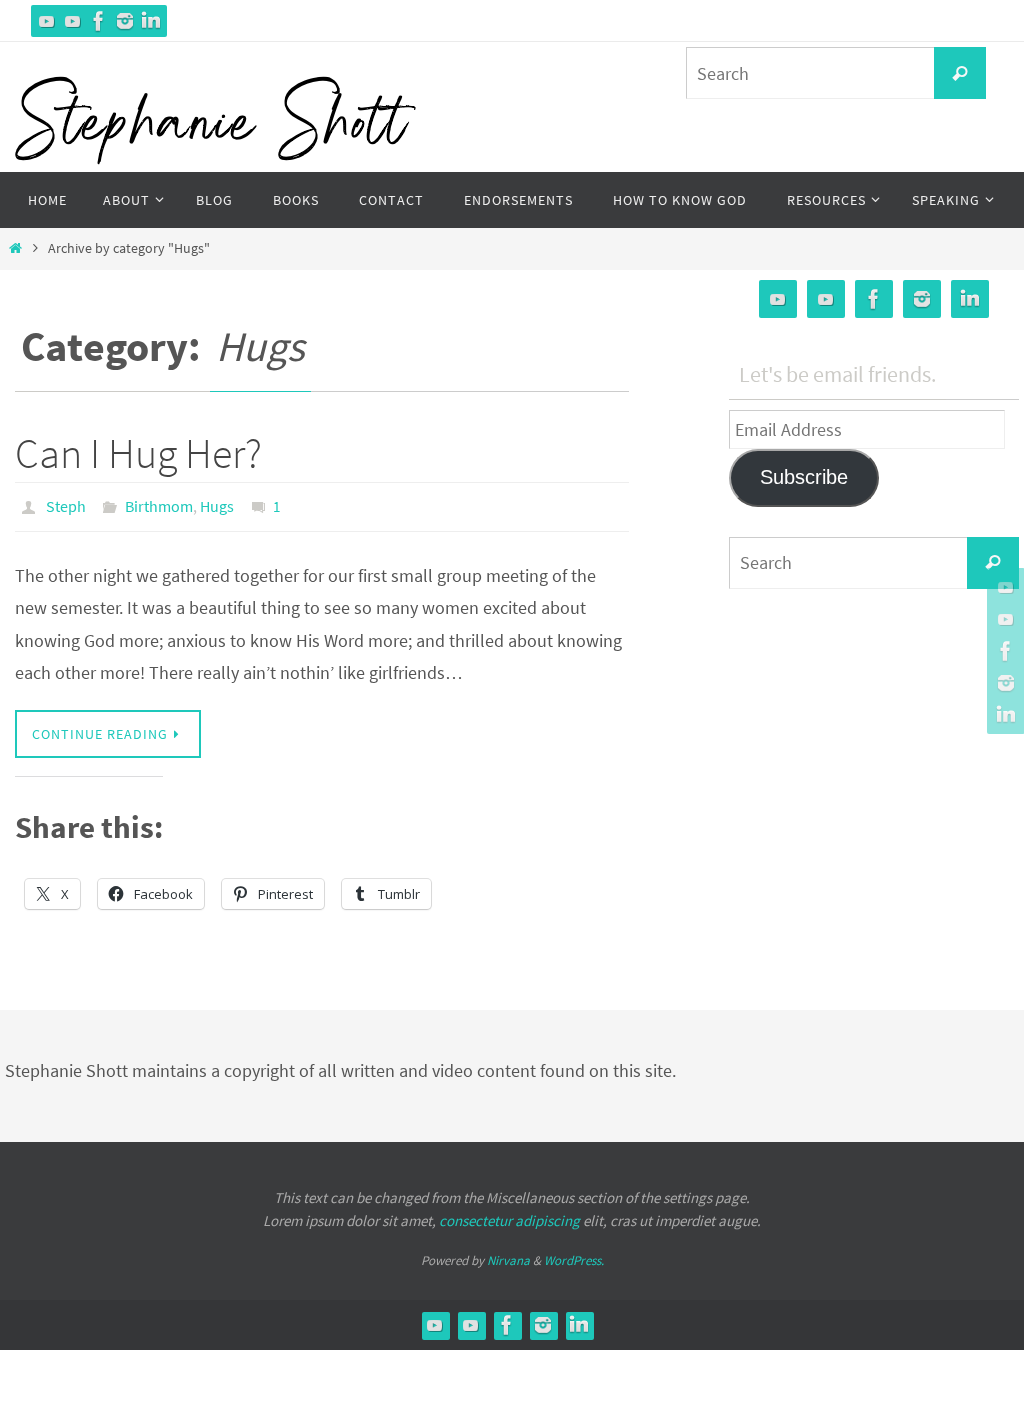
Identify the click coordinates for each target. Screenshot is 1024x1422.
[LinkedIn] (151, 21)
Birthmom (159, 504)
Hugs (217, 504)
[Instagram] (125, 21)
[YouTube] (47, 21)
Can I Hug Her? (138, 453)
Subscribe (804, 477)
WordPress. (574, 1256)
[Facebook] (99, 21)
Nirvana (508, 1256)
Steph (66, 504)
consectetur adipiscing (509, 1215)
